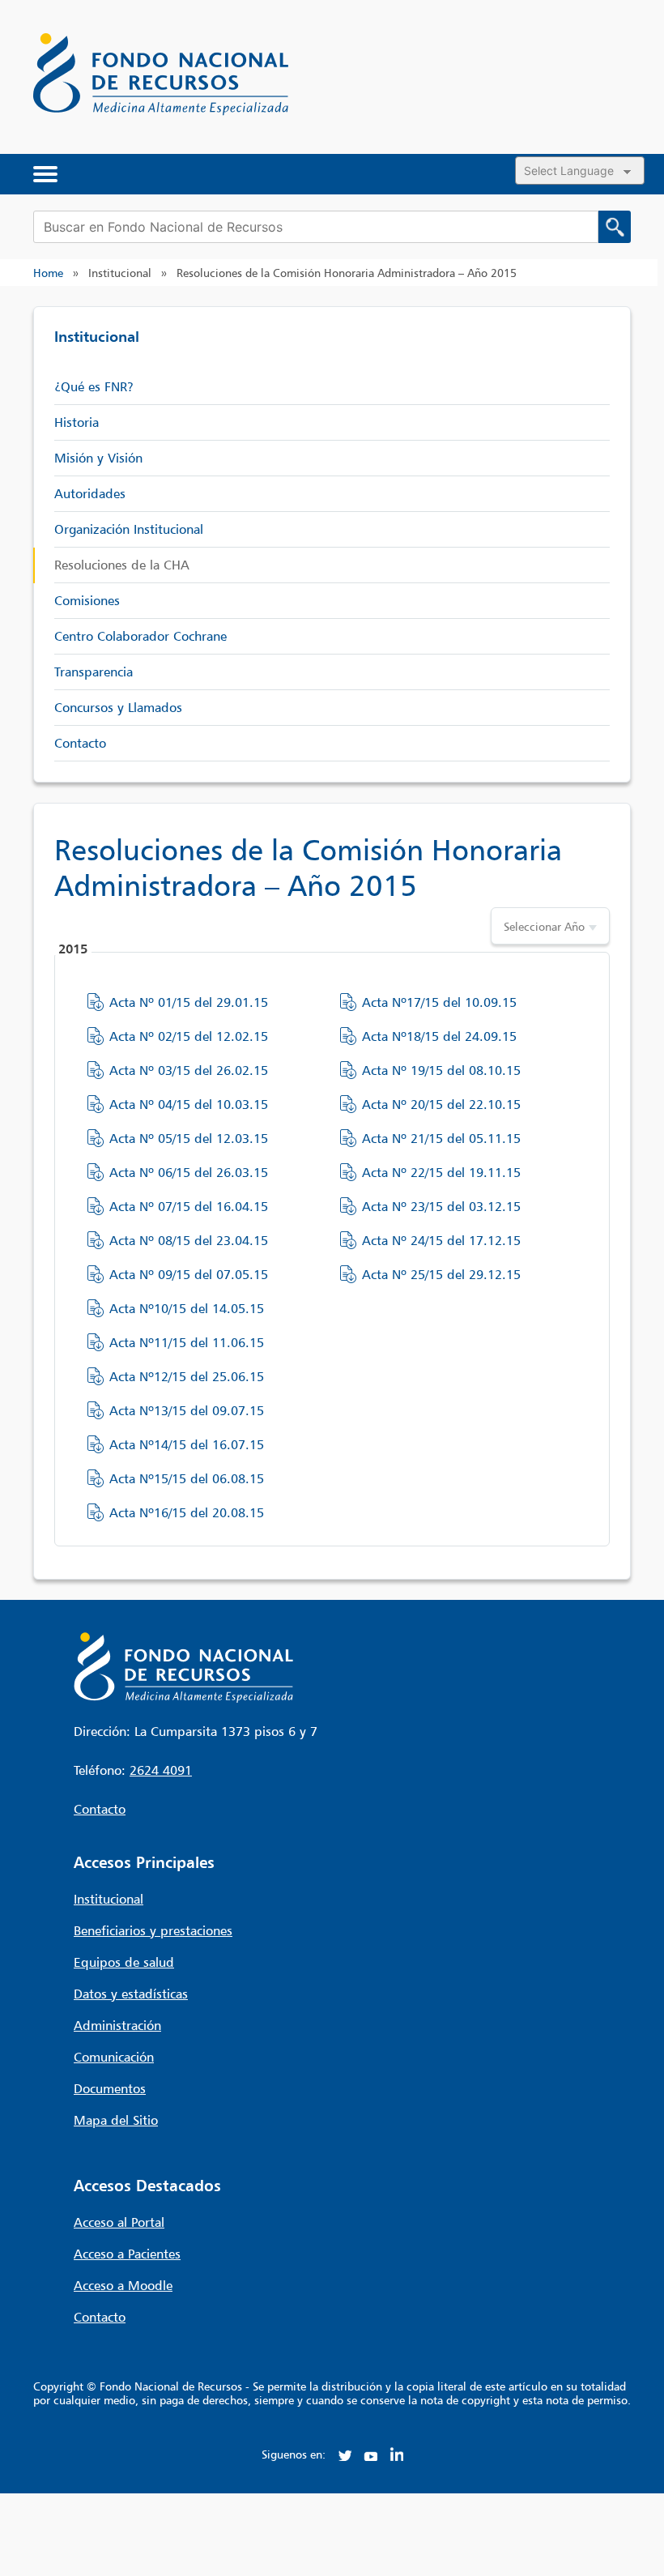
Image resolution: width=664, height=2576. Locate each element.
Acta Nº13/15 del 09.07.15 (187, 1410)
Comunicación (114, 2057)
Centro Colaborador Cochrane (140, 636)
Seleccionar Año (544, 926)
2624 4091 (161, 1770)
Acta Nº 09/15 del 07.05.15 (189, 1274)
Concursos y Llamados (118, 707)
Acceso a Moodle (123, 2285)
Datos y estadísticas (131, 1994)
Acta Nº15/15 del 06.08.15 (187, 1478)
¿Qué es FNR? (94, 386)
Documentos (110, 2088)
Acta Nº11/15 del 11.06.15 (187, 1342)
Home (48, 273)
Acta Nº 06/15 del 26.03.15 (189, 1172)
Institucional (109, 1899)
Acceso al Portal (119, 2222)
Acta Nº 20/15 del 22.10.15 (441, 1104)
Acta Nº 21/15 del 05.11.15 (441, 1138)
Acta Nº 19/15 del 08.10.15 (441, 1070)
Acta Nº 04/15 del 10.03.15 (189, 1104)
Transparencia (94, 672)
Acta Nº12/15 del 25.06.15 (187, 1376)
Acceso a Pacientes (127, 2254)
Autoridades (90, 493)
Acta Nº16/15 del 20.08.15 (187, 1512)
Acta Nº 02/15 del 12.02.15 (189, 1036)
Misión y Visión (98, 458)
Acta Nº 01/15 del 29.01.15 (189, 1002)
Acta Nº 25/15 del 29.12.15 (441, 1274)
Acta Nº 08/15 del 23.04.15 (189, 1240)
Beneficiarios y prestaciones (153, 1930)
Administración (117, 2025)
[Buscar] (615, 227)
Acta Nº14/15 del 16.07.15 (187, 1444)
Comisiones (87, 600)
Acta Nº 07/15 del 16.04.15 (189, 1206)
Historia (77, 422)
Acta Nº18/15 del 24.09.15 (439, 1036)
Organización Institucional (129, 529)
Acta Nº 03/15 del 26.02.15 (189, 1070)
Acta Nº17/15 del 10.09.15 (439, 1002)
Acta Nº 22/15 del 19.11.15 (441, 1172)
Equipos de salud (124, 1962)
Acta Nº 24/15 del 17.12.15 (441, 1240)
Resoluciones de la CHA (122, 565)
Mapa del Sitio (116, 2120)
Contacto (80, 743)
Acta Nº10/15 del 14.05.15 (187, 1308)
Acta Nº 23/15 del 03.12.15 (441, 1206)
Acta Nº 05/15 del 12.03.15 (189, 1138)
